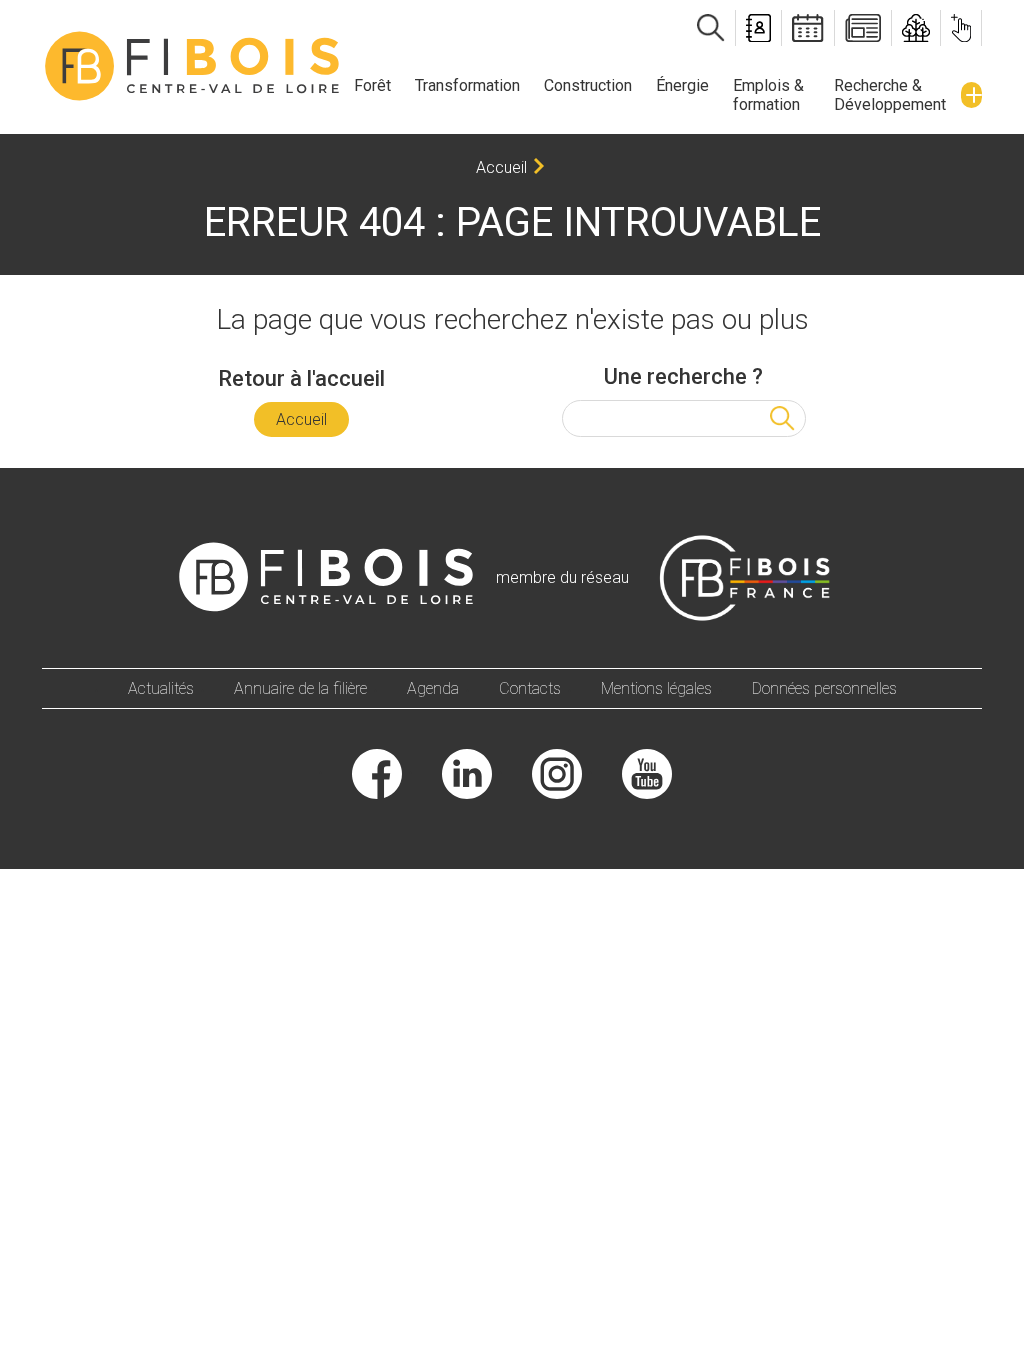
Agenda (433, 688)
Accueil (501, 167)
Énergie (682, 85)
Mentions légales (656, 688)
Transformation (467, 85)
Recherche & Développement (890, 95)
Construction (588, 85)
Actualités (161, 688)
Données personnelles (824, 688)
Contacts (530, 688)
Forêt (372, 85)
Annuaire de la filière (300, 688)
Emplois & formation (768, 95)
